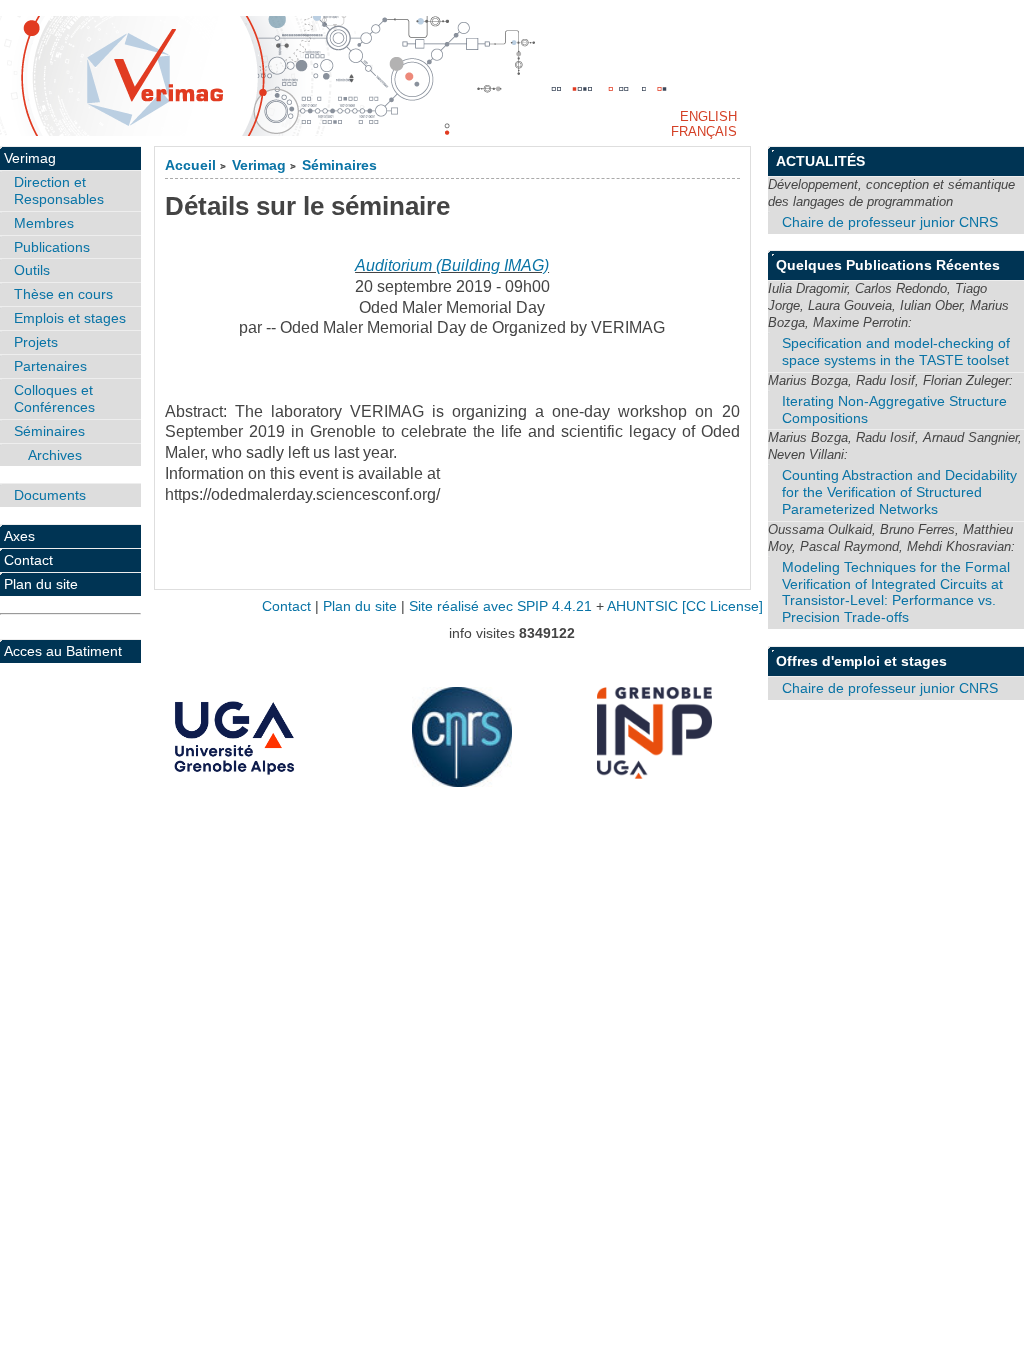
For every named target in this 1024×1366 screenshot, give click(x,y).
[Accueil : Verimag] (512, 76)
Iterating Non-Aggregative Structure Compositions (894, 409)
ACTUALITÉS (820, 161)
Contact (28, 560)
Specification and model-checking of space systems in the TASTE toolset (896, 351)
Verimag (259, 165)
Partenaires (50, 366)
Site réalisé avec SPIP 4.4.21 (500, 606)
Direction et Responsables (59, 190)
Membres (44, 223)
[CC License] (722, 606)
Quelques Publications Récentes (888, 265)
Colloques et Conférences (54, 398)
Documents (50, 495)
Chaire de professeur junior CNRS (890, 222)
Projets (36, 342)
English (708, 116)
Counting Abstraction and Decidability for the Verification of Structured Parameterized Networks (899, 492)
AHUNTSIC (642, 606)
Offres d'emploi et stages (861, 661)
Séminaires (339, 165)
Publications (52, 247)
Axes (19, 536)
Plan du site (41, 584)
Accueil (190, 165)
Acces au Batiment (63, 651)
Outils (32, 270)
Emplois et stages (70, 318)
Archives (55, 455)
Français (704, 131)
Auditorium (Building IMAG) (452, 265)
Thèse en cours (63, 294)
